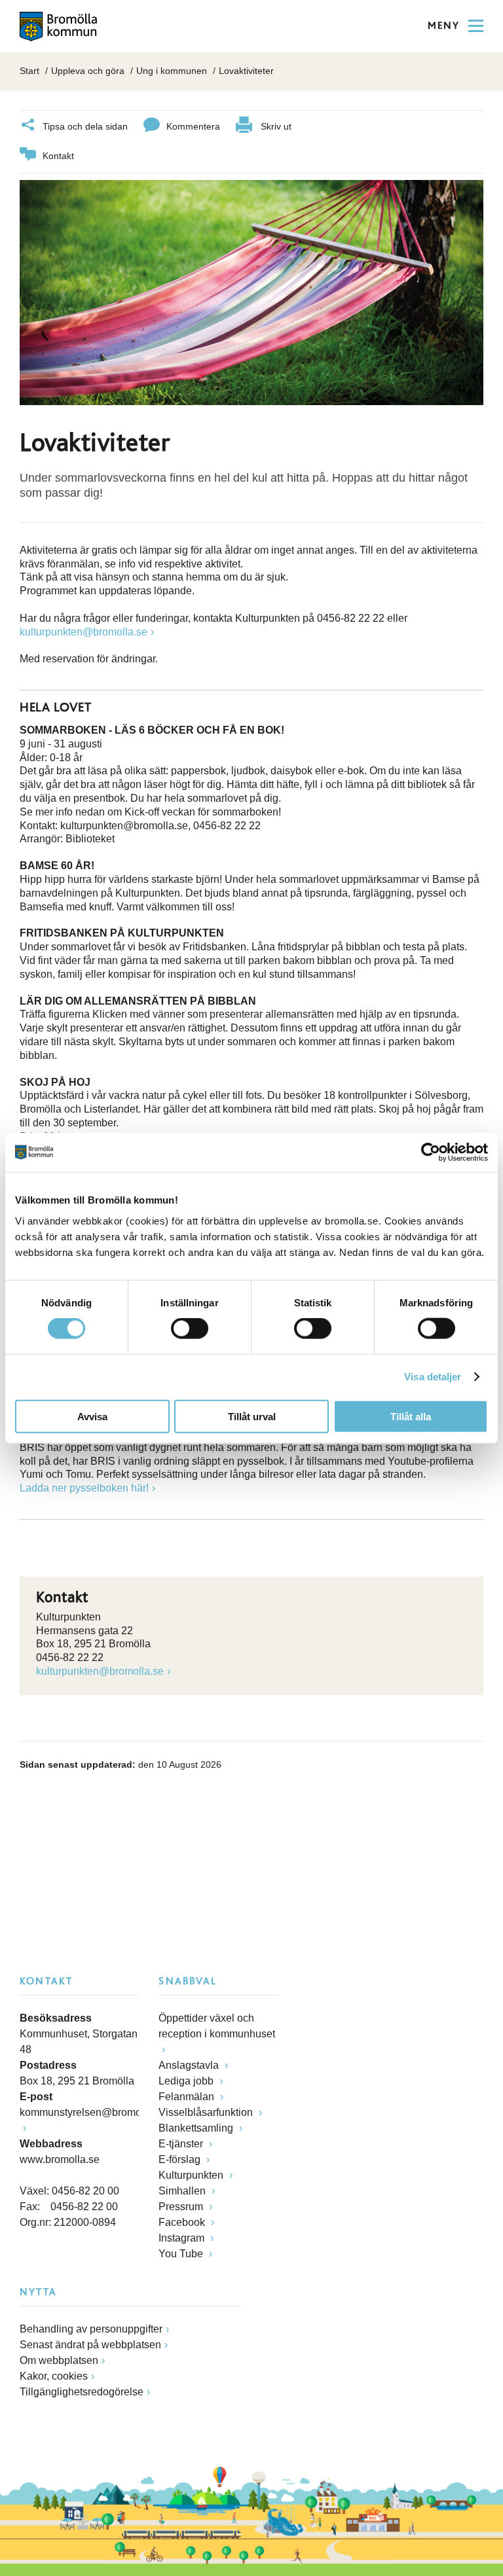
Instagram (183, 2238)
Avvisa (92, 1416)
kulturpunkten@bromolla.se (84, 632)
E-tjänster (182, 2144)
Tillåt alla (411, 1416)
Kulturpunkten (192, 2175)
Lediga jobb (187, 2081)
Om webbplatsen (59, 2360)
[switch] (190, 1329)
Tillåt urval (252, 1416)
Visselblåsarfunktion (207, 2112)
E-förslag (181, 2159)
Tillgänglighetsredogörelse (82, 2392)
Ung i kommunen (172, 71)
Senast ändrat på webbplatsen (90, 2345)
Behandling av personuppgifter (91, 2329)
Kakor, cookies (54, 2376)
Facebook (183, 2222)
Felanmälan (188, 2097)
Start (29, 71)
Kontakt (58, 156)
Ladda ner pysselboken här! (84, 1488)
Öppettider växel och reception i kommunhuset (217, 2026)
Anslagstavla (190, 2065)
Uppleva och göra (88, 71)
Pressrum (182, 2207)
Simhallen (183, 2191)
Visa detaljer (433, 1377)
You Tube (182, 2254)
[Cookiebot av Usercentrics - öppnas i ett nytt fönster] (431, 1153)
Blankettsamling (197, 2128)
